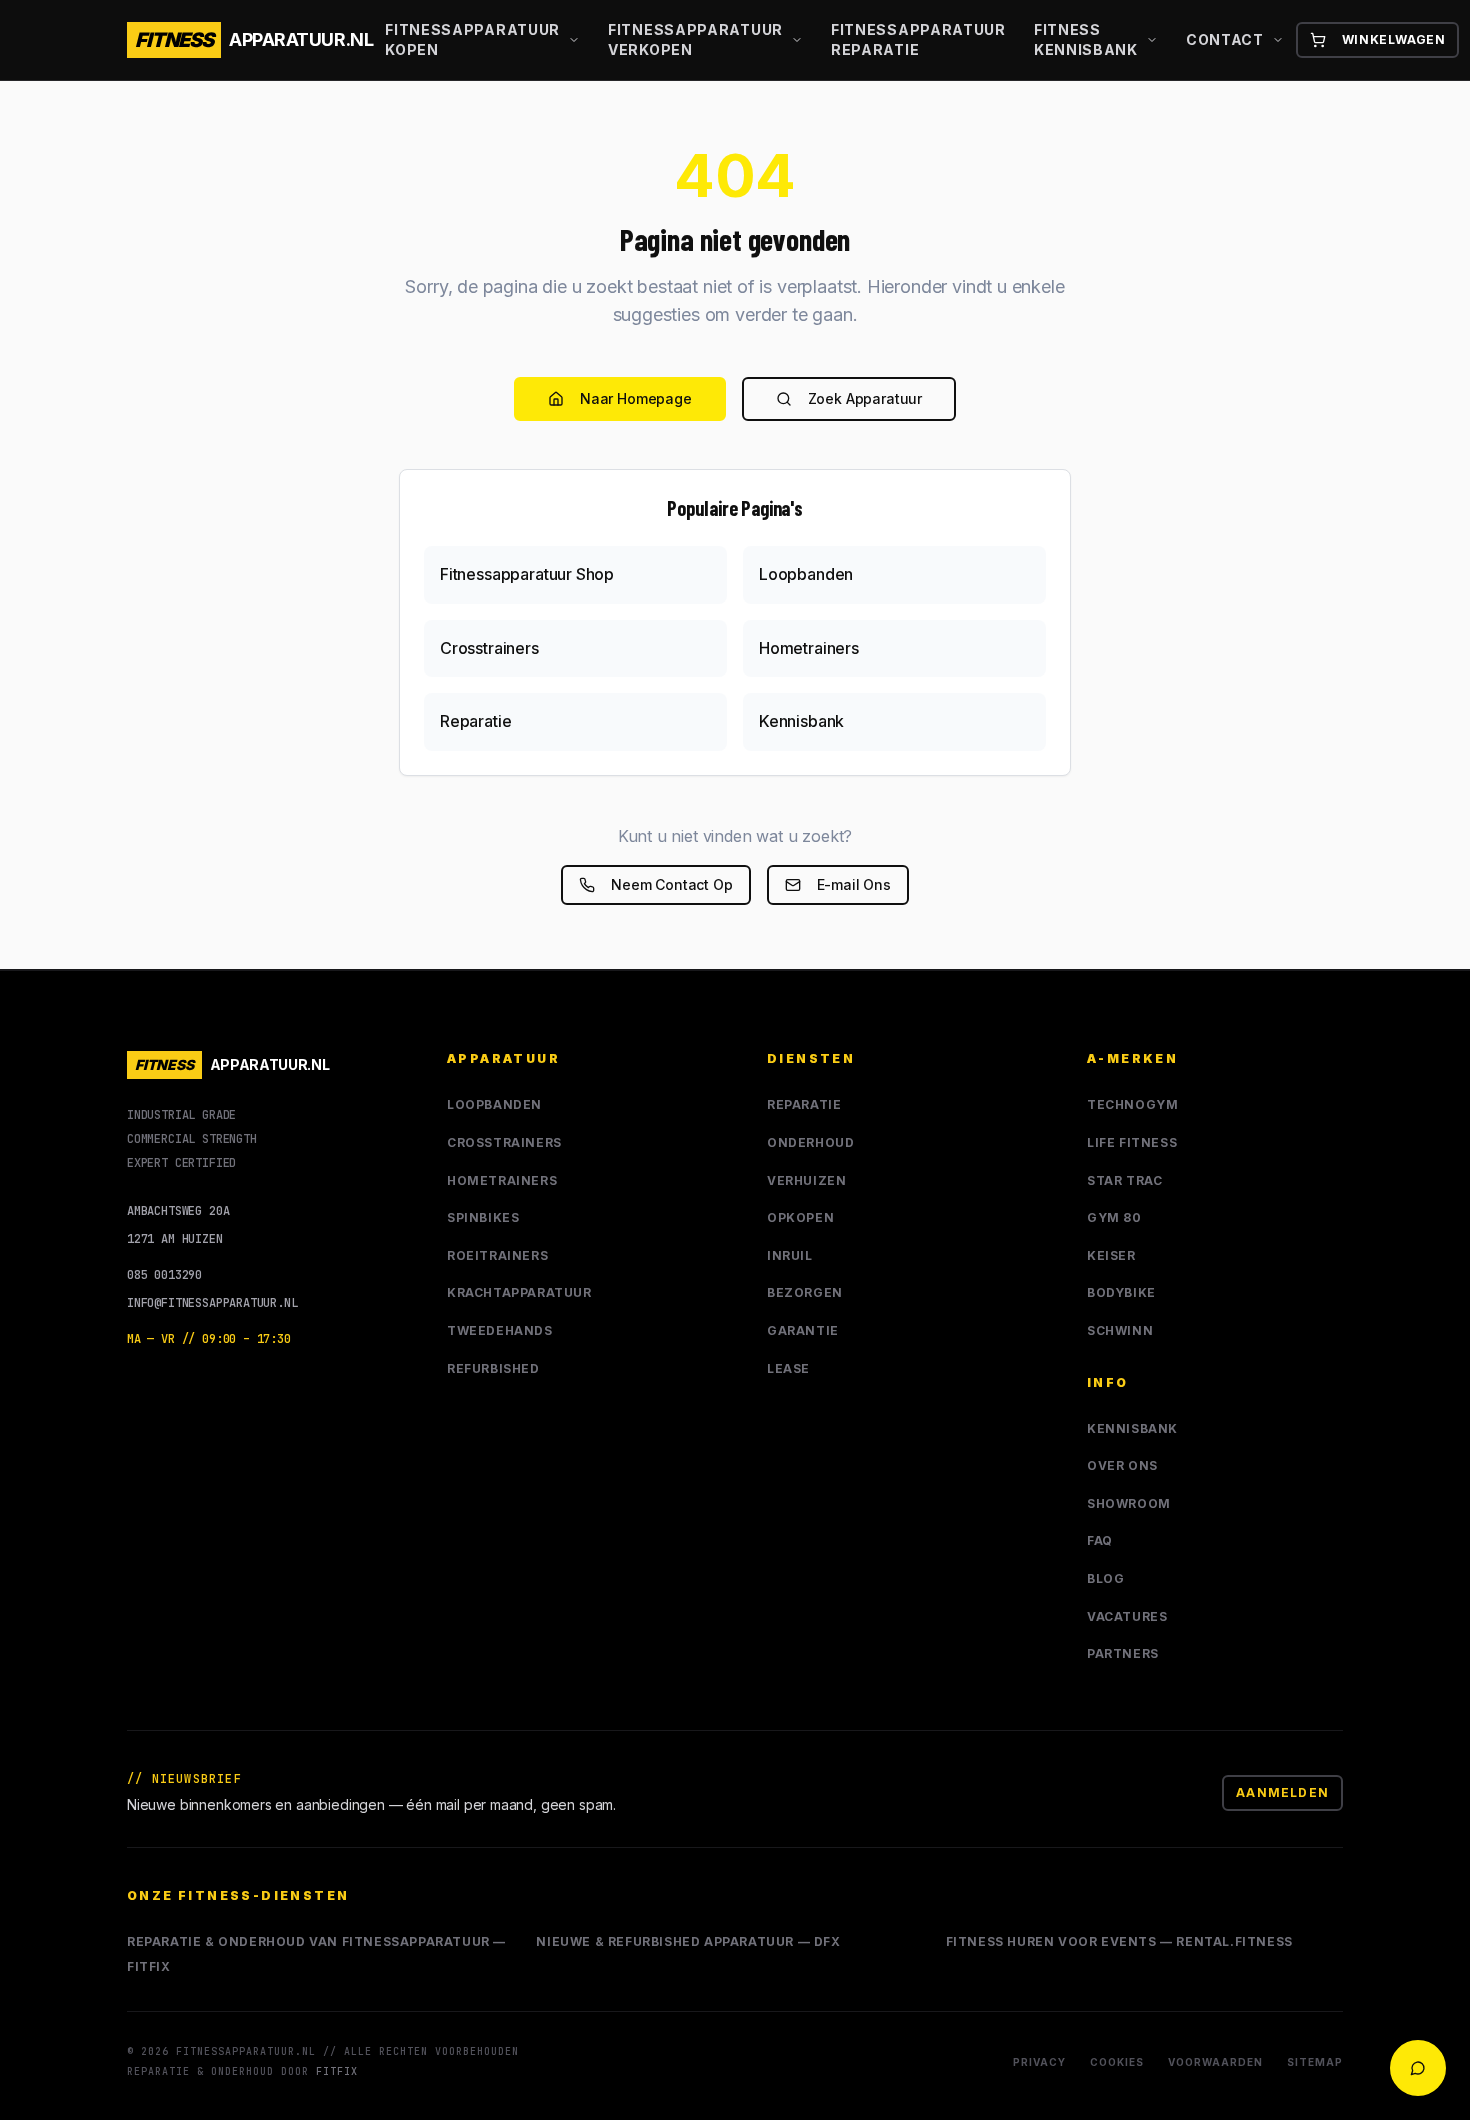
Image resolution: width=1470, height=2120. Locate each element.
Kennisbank (1132, 1428)
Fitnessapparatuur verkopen (695, 39)
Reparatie (804, 1104)
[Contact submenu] (1282, 40)
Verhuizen (806, 1180)
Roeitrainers (497, 1255)
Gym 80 (1114, 1217)
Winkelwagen (1394, 39)
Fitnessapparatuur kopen (472, 39)
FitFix (337, 2071)
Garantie (803, 1330)
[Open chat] (1418, 2068)
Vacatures (1127, 1616)
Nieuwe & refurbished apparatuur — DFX (688, 1941)
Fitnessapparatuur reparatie (918, 39)
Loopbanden (494, 1104)
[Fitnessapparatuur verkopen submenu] (801, 40)
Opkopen (800, 1217)
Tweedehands (500, 1330)
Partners (1123, 1653)
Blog (1105, 1578)
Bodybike (1121, 1292)
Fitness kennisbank (1086, 39)
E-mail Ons (854, 884)
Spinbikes (483, 1217)
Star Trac (1124, 1180)
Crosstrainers (504, 1142)
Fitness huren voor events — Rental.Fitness (1119, 1941)
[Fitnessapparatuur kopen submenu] (578, 40)
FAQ (1100, 1540)
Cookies (1117, 2062)
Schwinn (1120, 1330)
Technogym (1132, 1104)
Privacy (1039, 2062)
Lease (788, 1368)
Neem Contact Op (671, 884)
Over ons (1122, 1465)
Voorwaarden (1215, 2062)
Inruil (790, 1255)
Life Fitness (1132, 1142)
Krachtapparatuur (519, 1292)
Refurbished (493, 1368)
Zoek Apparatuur (865, 398)
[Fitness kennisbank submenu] (1156, 40)
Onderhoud (810, 1142)
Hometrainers (502, 1180)
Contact (1225, 39)
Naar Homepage (636, 398)
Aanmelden (1282, 1792)
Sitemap (1315, 2062)
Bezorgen (805, 1292)
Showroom (1129, 1503)
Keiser (1111, 1255)
